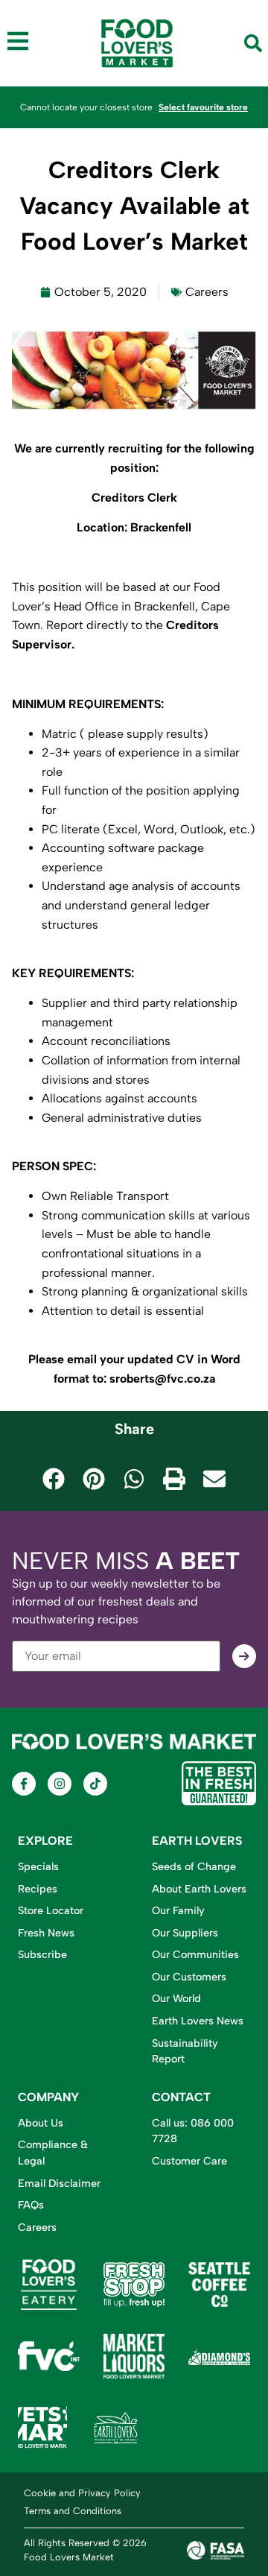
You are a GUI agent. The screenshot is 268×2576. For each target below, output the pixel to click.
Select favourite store (203, 107)
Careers (207, 292)
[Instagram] (60, 1784)
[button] (54, 1479)
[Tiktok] (95, 1784)
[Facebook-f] (24, 1784)
